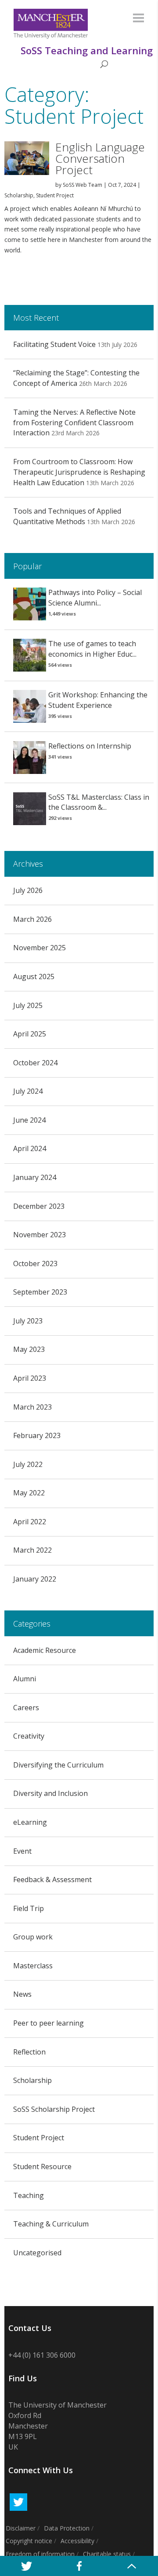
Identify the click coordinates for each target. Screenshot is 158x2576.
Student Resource (42, 2166)
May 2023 (29, 1349)
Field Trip (29, 1908)
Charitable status (107, 2554)
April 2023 (30, 1378)
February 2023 (37, 1435)
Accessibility (77, 2541)
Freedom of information (40, 2554)
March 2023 (32, 1407)
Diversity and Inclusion (50, 1793)
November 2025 (39, 948)
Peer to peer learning (48, 2023)
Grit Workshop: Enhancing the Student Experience (98, 700)
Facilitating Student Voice (54, 344)
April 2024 (30, 1148)
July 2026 (28, 890)
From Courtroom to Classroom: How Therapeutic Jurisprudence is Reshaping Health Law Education (79, 472)
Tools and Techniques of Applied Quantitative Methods (67, 516)
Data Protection (67, 2528)
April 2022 (30, 1522)
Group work (33, 1937)
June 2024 (29, 1120)
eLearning (30, 1822)
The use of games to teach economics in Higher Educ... (92, 649)
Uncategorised (37, 2253)
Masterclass (33, 1966)
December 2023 (39, 1206)
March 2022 (32, 1550)
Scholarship (19, 195)
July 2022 (28, 1464)
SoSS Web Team (83, 185)
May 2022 (29, 1493)
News (22, 1994)
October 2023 (35, 1263)
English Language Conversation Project (100, 158)
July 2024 (28, 1091)
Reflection (29, 2052)
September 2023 (40, 1292)
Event (22, 1851)
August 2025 (34, 976)
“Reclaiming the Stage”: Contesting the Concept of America (76, 378)
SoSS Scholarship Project (54, 2109)
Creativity (29, 1736)
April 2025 (30, 1034)
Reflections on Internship (90, 746)
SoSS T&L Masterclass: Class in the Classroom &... (99, 802)
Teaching (29, 2195)
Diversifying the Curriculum (58, 1765)
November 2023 (39, 1235)
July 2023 (28, 1321)
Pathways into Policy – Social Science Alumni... (95, 598)
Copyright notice (29, 2541)
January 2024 (35, 1177)
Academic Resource (45, 1650)
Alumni (25, 1679)
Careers (26, 1708)
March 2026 (32, 919)
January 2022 (35, 1579)
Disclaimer (21, 2528)
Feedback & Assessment (52, 1879)
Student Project (55, 195)
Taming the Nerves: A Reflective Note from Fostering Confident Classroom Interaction (74, 423)
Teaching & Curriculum (51, 2224)
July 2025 (28, 1005)
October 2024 (35, 1063)
